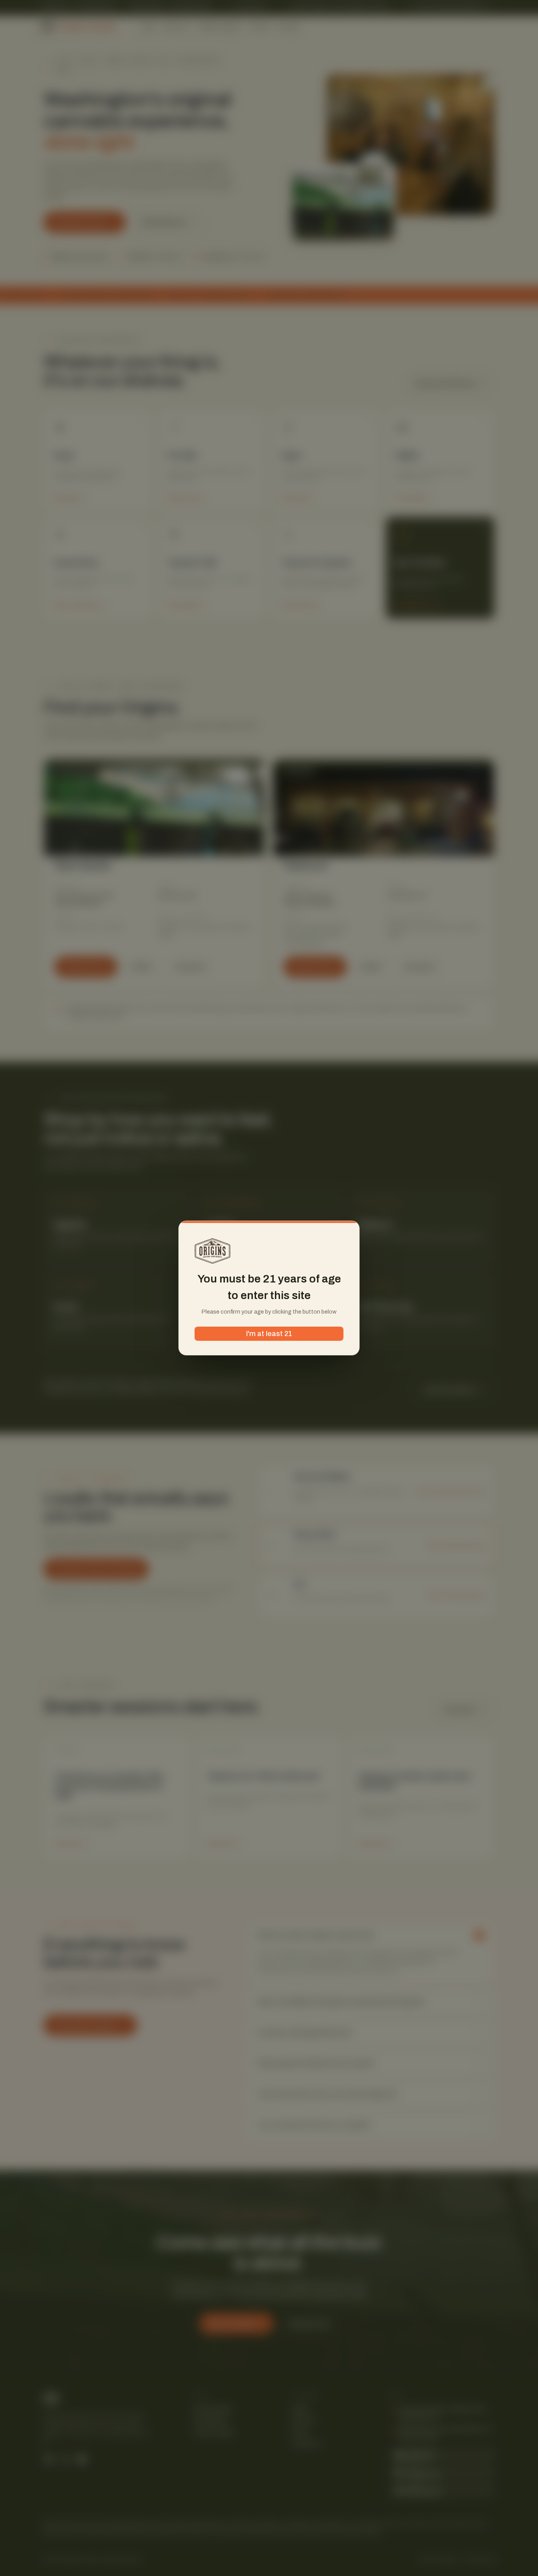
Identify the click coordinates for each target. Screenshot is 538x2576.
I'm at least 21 (269, 1334)
